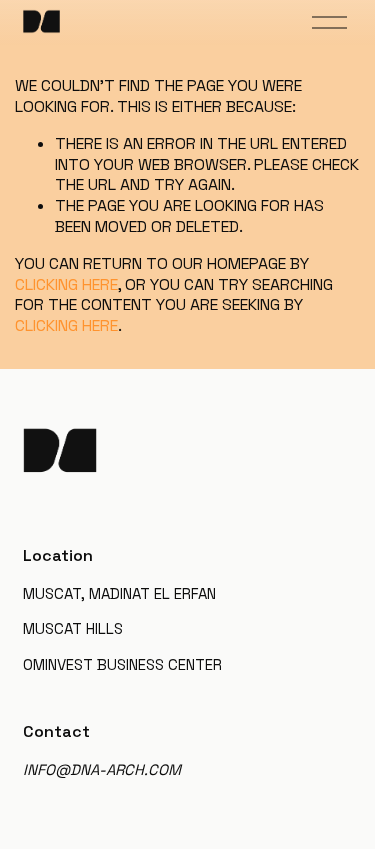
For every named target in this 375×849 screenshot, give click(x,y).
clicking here (66, 284)
